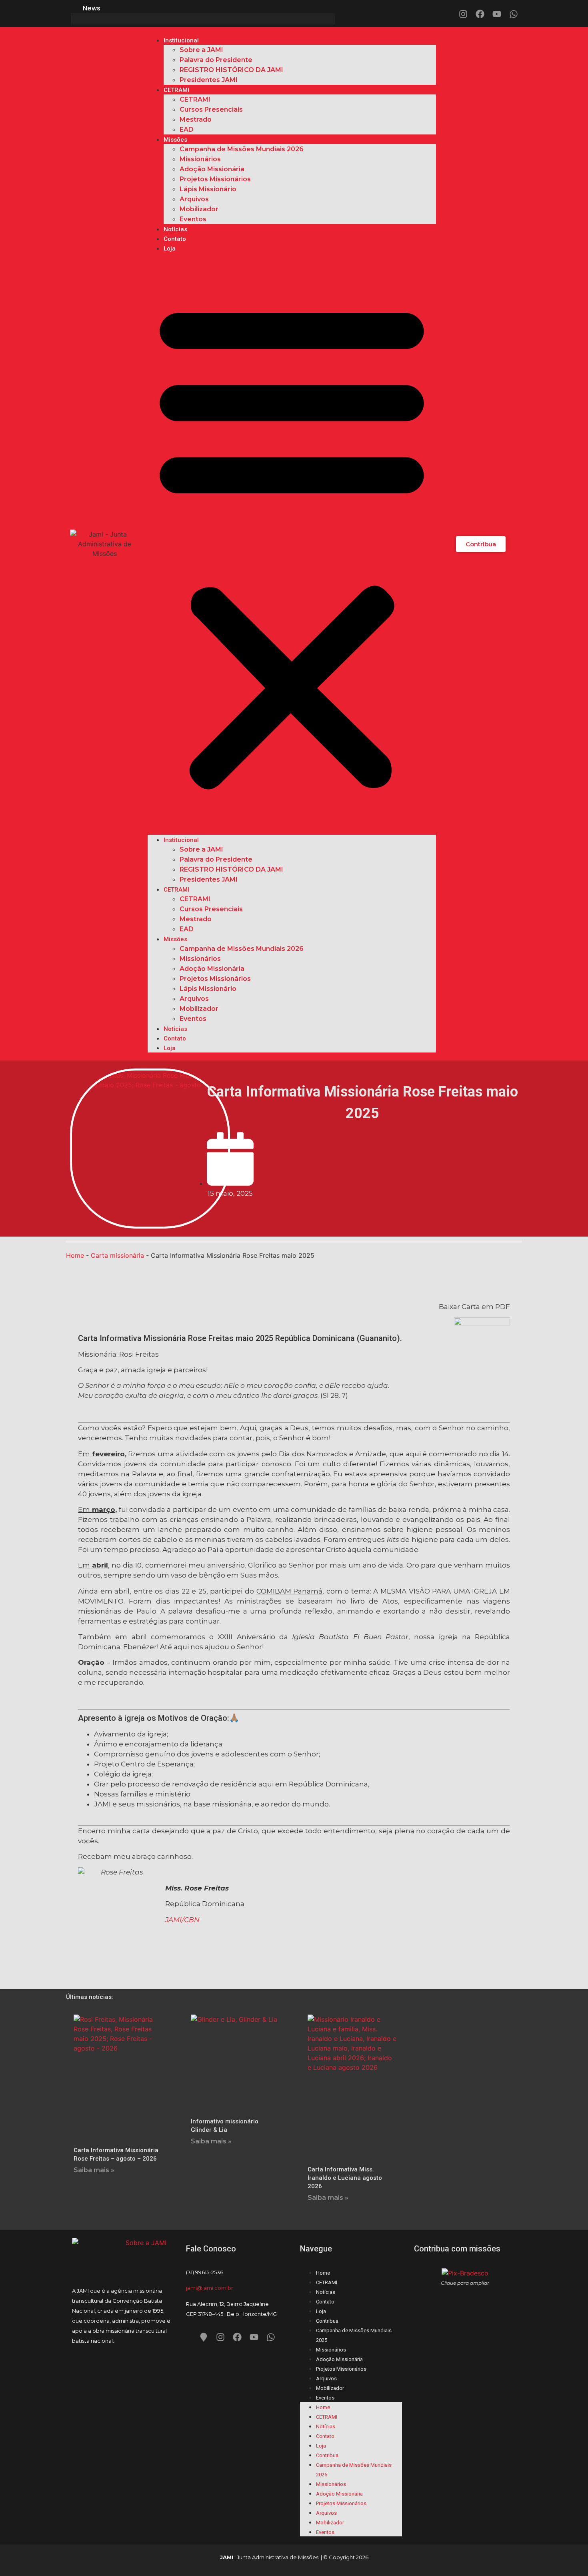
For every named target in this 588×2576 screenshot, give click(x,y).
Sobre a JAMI (201, 50)
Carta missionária (117, 1255)
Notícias (175, 229)
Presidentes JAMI (209, 80)
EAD (187, 129)
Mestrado (196, 119)
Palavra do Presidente (216, 60)
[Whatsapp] (514, 14)
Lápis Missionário (208, 189)
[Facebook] (480, 14)
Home (75, 1255)
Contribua (327, 2321)
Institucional (181, 40)
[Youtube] (497, 14)
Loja (170, 249)
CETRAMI (176, 90)
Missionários (200, 159)
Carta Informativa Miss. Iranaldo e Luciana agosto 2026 (345, 2178)
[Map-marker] (204, 2337)
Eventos (193, 219)
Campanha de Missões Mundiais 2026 (242, 149)
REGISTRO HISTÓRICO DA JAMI (231, 70)
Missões (175, 140)
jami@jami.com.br (210, 2288)
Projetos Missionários (215, 179)
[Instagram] (463, 14)
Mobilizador (199, 209)
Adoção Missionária (212, 169)
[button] (292, 544)
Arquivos (194, 199)
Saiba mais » (94, 2170)
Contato (175, 239)
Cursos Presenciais (211, 109)
